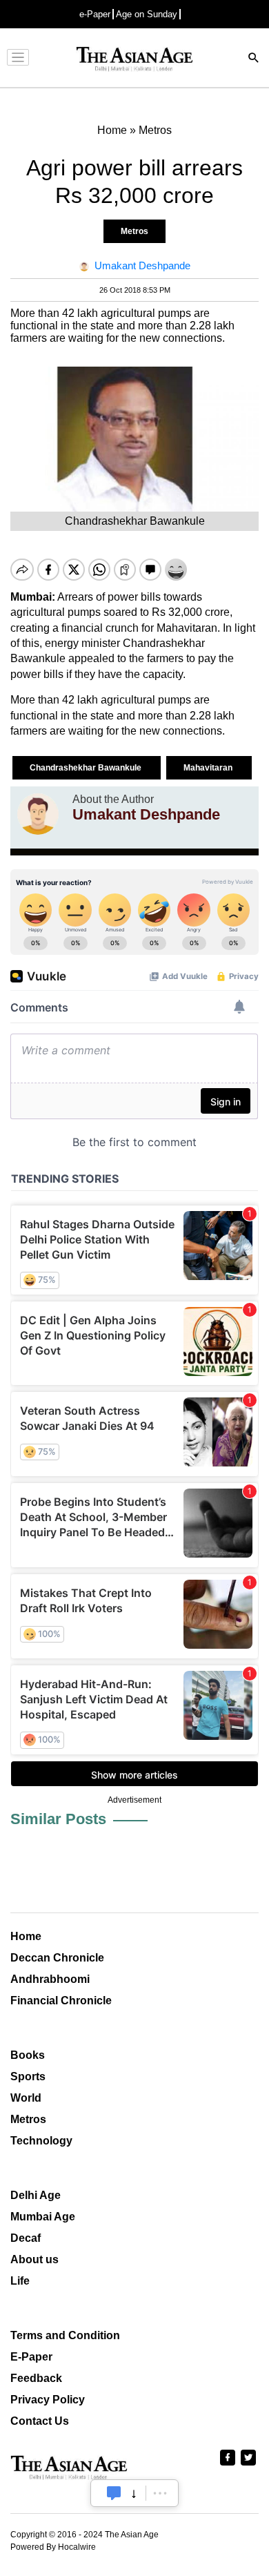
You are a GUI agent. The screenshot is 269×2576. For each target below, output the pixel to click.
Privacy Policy (48, 2400)
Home (26, 1936)
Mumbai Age (43, 2217)
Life (20, 2281)
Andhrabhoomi (50, 1979)
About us (34, 2259)
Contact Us (40, 2421)
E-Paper (31, 2357)
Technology (41, 2141)
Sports (28, 2076)
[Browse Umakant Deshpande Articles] (38, 814)
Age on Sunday (147, 14)
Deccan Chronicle (57, 1958)
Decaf (26, 2238)
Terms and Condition (65, 2335)
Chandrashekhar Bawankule (87, 768)
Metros (134, 231)
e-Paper (95, 14)
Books (28, 2055)
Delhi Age (36, 2195)
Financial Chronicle (61, 2001)
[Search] (254, 59)
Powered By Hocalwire (53, 2547)
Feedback (36, 2378)
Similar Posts (58, 1819)
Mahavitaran (209, 768)
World (26, 2098)
